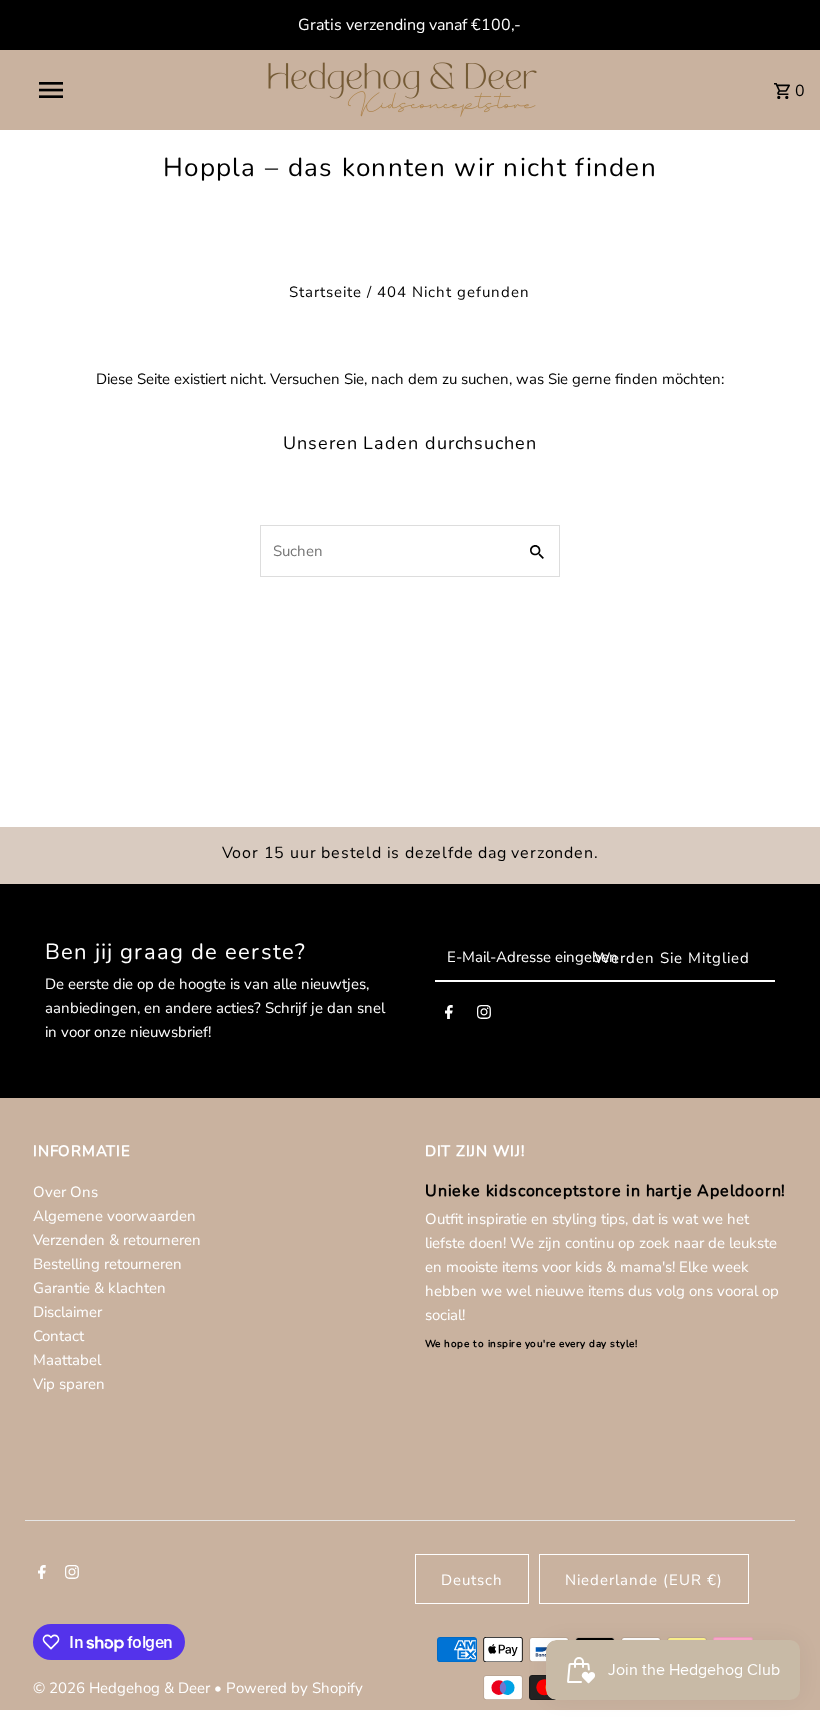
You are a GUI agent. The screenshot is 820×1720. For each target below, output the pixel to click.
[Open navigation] (93, 90)
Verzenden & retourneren (117, 1240)
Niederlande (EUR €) (644, 1580)
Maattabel (67, 1360)
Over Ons (65, 1192)
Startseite (325, 292)
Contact (58, 1336)
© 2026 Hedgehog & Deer (123, 1688)
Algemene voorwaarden (114, 1216)
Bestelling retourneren (107, 1264)
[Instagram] (484, 1016)
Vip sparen (69, 1384)
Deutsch (472, 1580)
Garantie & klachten (99, 1288)
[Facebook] (449, 1016)
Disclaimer (67, 1312)
